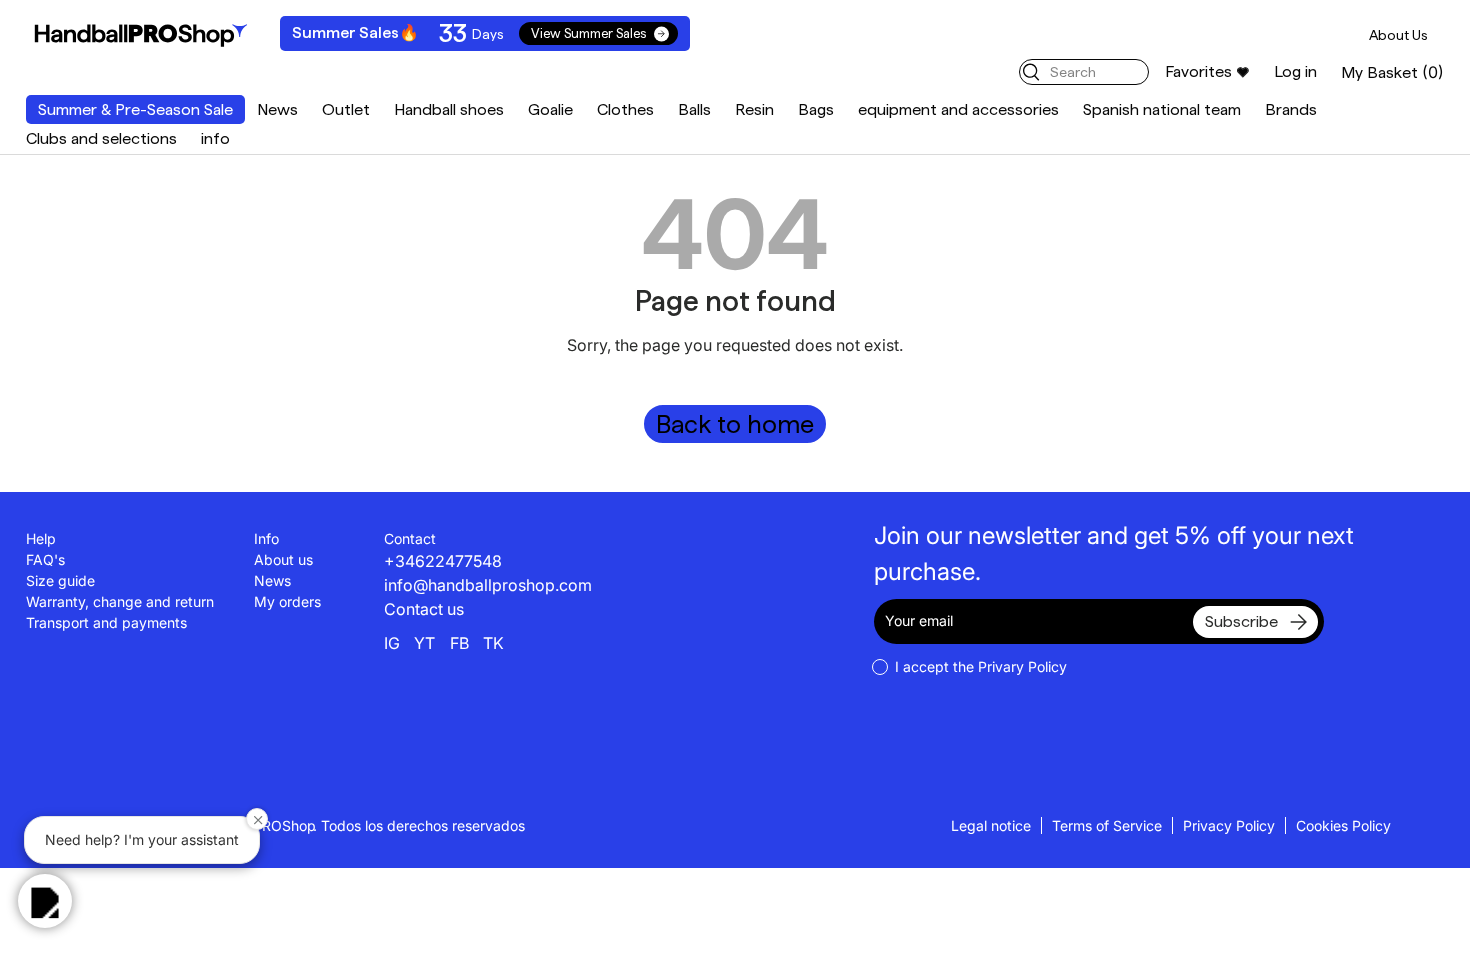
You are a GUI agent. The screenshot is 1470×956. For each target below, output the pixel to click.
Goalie (550, 109)
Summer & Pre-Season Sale (135, 109)
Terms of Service (1107, 825)
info (215, 138)
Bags (816, 109)
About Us (1398, 35)
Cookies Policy (1343, 825)
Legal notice (991, 825)
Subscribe (1241, 621)
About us (283, 559)
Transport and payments (106, 622)
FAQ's (45, 559)
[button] (1392, 72)
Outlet (346, 109)
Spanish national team (1162, 109)
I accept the (981, 666)
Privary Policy (1022, 666)
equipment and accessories (958, 109)
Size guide (60, 580)
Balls (694, 109)
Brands (1291, 109)
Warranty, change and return (120, 601)
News (277, 109)
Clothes (625, 109)
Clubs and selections (101, 138)
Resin (754, 109)
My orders (287, 601)
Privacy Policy (1229, 825)
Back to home (735, 424)
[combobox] (1084, 72)
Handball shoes (449, 109)
